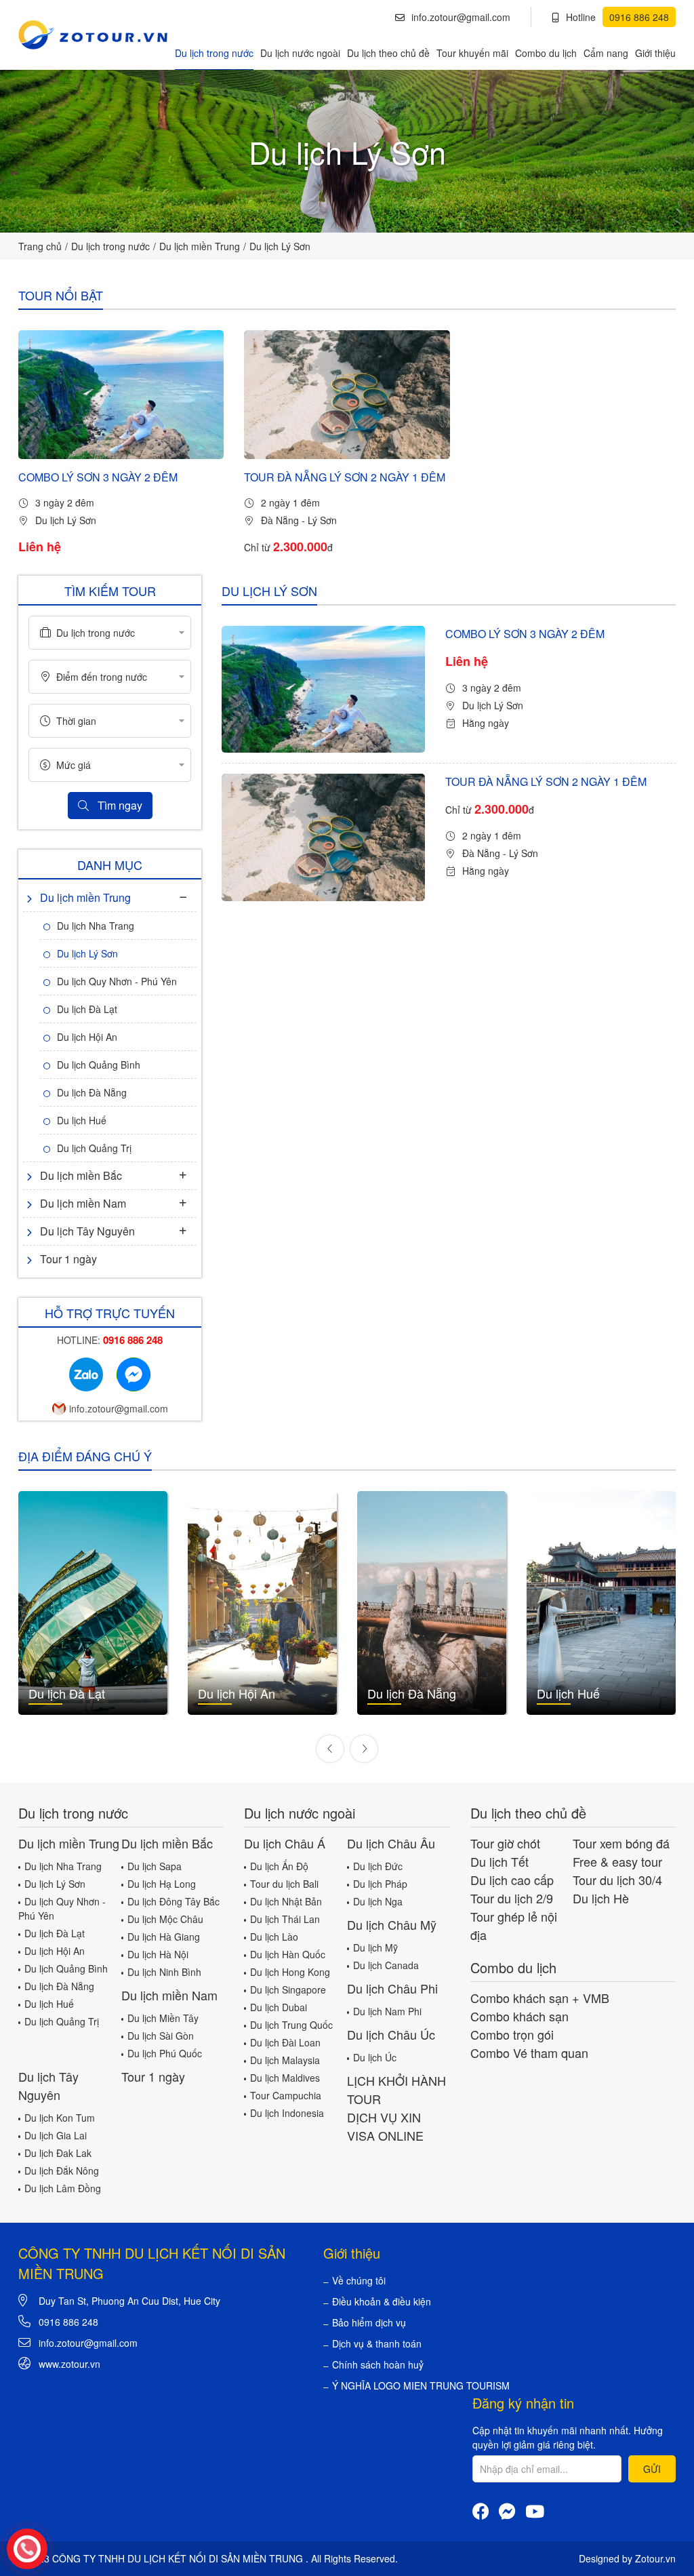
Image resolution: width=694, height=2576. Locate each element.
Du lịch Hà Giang (164, 1937)
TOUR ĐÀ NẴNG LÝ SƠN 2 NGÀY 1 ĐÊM (345, 477)
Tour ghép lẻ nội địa (514, 1925)
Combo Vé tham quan (529, 2053)
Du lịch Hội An (87, 1037)
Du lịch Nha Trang (96, 926)
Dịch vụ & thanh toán (377, 2343)
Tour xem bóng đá (621, 1843)
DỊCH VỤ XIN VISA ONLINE (385, 2126)
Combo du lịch (546, 53)
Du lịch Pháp (380, 1884)
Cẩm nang (606, 53)
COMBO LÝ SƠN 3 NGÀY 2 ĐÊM (98, 477)
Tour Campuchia (286, 2095)
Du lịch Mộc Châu (165, 1919)
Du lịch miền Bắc (81, 1175)
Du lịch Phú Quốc (165, 2053)
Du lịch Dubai (279, 2007)
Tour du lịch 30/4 (617, 1880)
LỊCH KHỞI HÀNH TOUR (396, 2089)
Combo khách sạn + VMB (540, 1998)
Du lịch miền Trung (200, 246)
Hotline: (110, 1340)
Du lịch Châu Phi (392, 1988)
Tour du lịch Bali (284, 1884)
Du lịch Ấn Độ (279, 1866)
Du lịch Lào (274, 1937)
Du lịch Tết (499, 1861)
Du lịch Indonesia (287, 2113)
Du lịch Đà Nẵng (92, 1092)
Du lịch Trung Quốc (291, 2025)
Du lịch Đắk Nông (62, 2171)
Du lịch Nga (378, 1901)
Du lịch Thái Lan (285, 1919)
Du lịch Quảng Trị (94, 1148)
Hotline (617, 17)
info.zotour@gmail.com (461, 17)
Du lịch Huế (82, 1120)
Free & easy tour (617, 1861)
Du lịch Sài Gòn (161, 2036)
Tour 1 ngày (68, 1259)
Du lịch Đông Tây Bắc (173, 1901)
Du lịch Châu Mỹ (392, 1924)
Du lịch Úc (375, 2057)
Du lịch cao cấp (512, 1880)
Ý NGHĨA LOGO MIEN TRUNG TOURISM (421, 2385)
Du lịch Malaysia (285, 2060)
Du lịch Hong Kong (290, 1972)
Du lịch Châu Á (285, 1843)
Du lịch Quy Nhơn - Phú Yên (117, 981)
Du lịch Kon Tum (60, 2118)
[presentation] (330, 1749)
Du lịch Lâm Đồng (63, 2188)
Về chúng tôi (359, 2280)
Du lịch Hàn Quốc (288, 1954)
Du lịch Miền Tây (163, 2018)
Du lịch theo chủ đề (388, 53)
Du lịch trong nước (214, 53)
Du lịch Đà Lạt (87, 1009)
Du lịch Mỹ (375, 1947)
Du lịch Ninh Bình (164, 1972)
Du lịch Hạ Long (162, 1884)
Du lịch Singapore (288, 1989)
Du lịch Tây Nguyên (87, 1231)
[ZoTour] (93, 35)
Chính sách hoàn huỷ (378, 2364)
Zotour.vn (655, 2558)
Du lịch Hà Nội (158, 1954)
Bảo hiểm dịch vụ (369, 2322)
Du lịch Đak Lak (58, 2153)
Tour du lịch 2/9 (512, 1898)
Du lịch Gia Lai (56, 2135)
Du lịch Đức (378, 1866)
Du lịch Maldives (285, 2078)
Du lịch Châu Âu (391, 1843)
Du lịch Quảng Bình (99, 1065)
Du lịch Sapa (155, 1866)
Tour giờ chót (505, 1843)
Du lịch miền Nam (83, 1203)
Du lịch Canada (386, 1965)
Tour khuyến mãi (472, 53)
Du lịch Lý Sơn (280, 246)
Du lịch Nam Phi (387, 2011)
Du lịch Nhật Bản (286, 1901)
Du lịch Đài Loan (285, 2042)
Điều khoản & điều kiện (382, 2301)
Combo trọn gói (512, 2034)
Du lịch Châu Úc (391, 2034)
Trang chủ (40, 246)
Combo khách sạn (519, 2016)
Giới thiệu (655, 53)
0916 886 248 (68, 2322)
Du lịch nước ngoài (300, 53)
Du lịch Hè (601, 1898)
